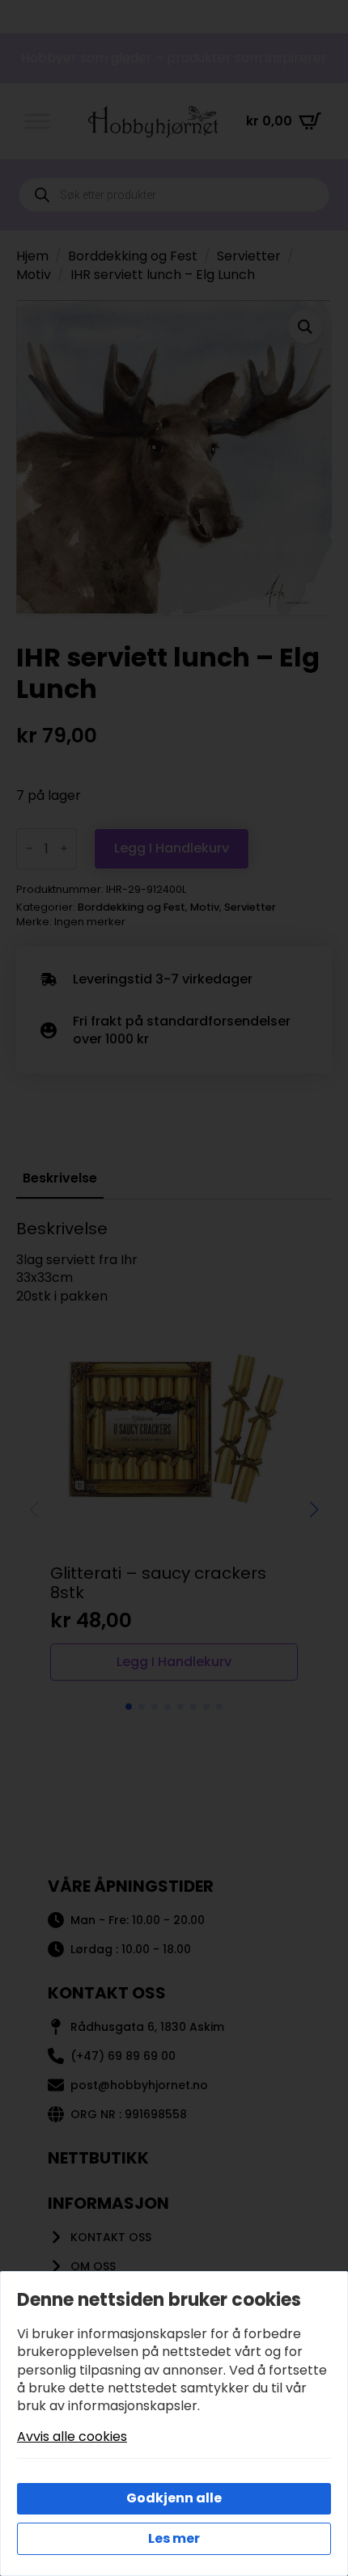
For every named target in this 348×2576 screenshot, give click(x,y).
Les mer (174, 2538)
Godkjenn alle (174, 2498)
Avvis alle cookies (72, 2437)
